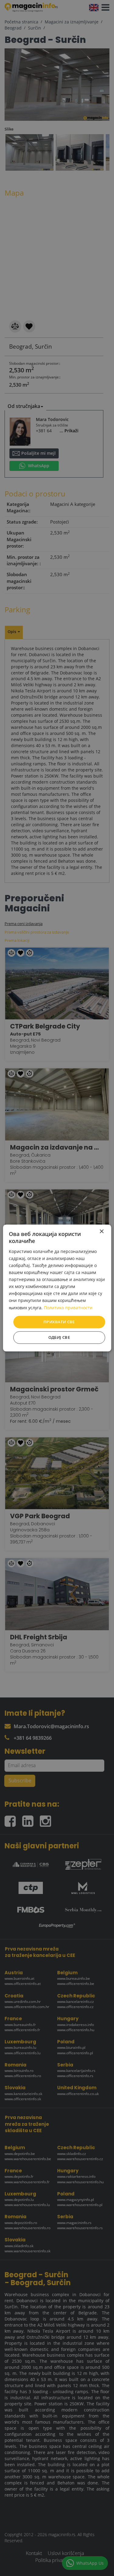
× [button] (101, 1232)
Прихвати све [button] (59, 1322)
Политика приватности (68, 1308)
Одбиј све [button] (59, 1338)
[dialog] (57, 1288)
